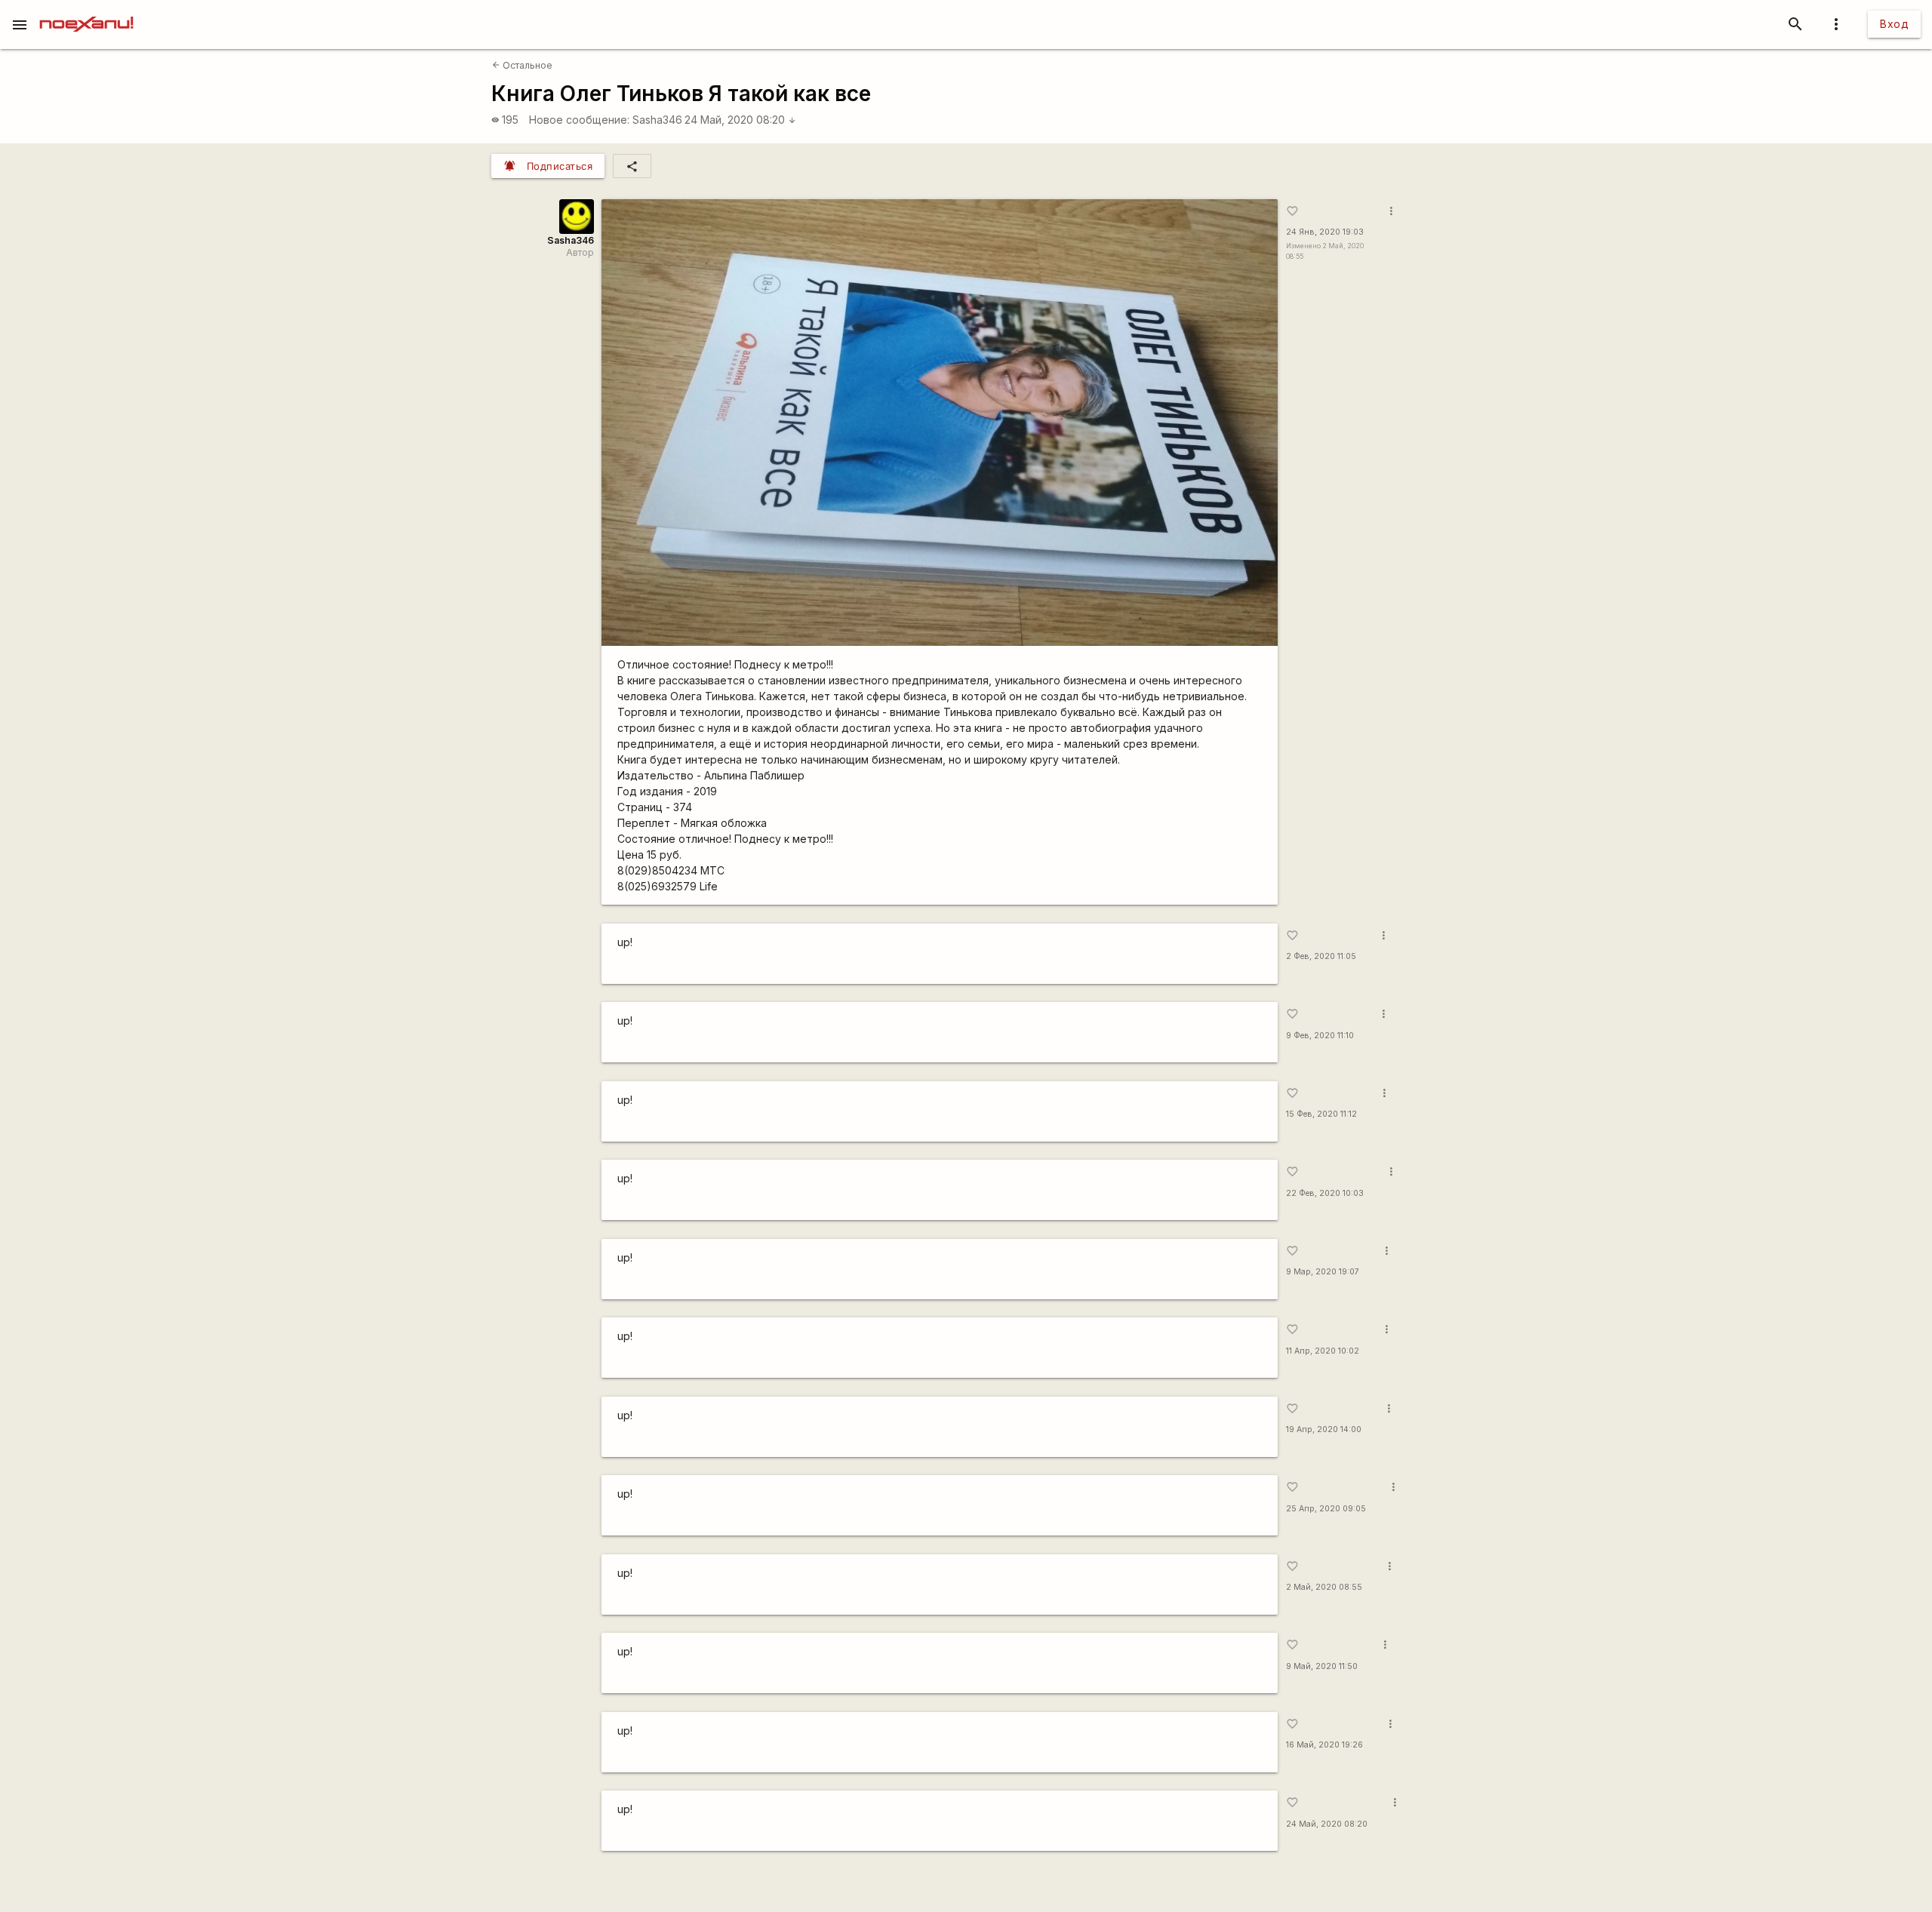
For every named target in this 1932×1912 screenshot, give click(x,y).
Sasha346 (657, 120)
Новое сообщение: (579, 120)
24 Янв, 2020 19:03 (1325, 232)
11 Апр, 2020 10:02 (1323, 1351)
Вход (1894, 24)
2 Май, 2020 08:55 (1324, 1587)
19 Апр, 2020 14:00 (1324, 1429)
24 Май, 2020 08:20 (740, 120)
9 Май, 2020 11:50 (1322, 1666)
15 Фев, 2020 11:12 (1321, 1114)
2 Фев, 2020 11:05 (1321, 956)
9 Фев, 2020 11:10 (1320, 1036)
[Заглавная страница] (86, 11)
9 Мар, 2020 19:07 (1323, 1272)
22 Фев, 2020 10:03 (1325, 1193)
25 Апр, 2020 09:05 (1326, 1509)
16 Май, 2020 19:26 (1324, 1745)
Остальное (522, 65)
